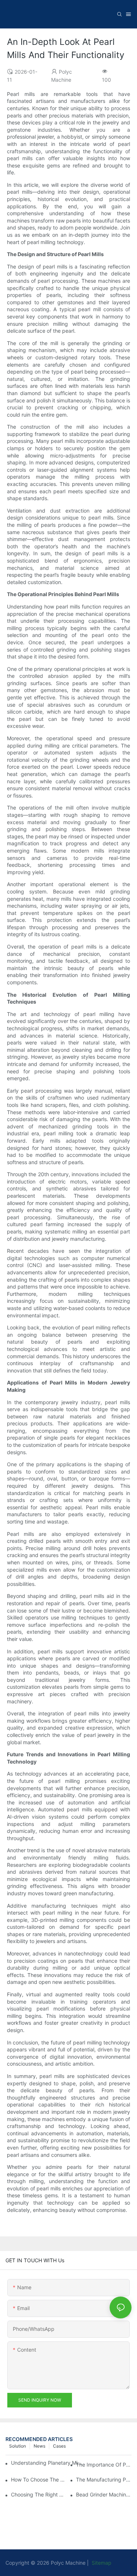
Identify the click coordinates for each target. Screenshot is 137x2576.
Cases (59, 2446)
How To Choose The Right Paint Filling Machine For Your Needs (39, 2480)
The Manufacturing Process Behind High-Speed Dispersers (104, 2480)
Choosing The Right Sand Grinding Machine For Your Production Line (39, 2494)
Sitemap (101, 2563)
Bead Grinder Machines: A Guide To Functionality (104, 2494)
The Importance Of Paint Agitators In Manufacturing (104, 2465)
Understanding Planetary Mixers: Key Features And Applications (48, 2463)
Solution (18, 2446)
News (39, 2446)
